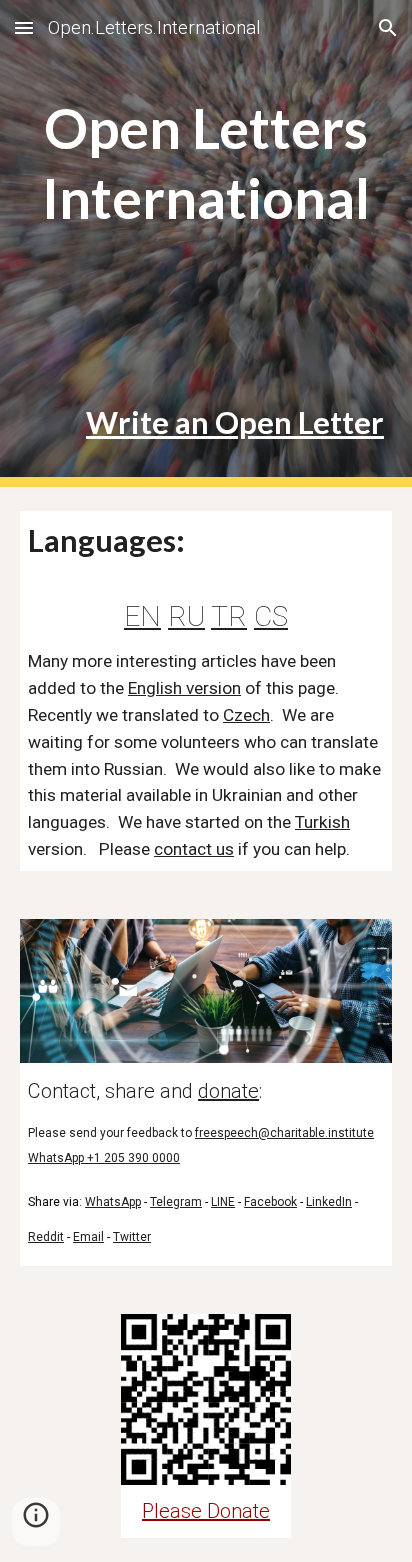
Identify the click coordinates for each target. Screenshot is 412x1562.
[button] (24, 27)
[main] (206, 136)
